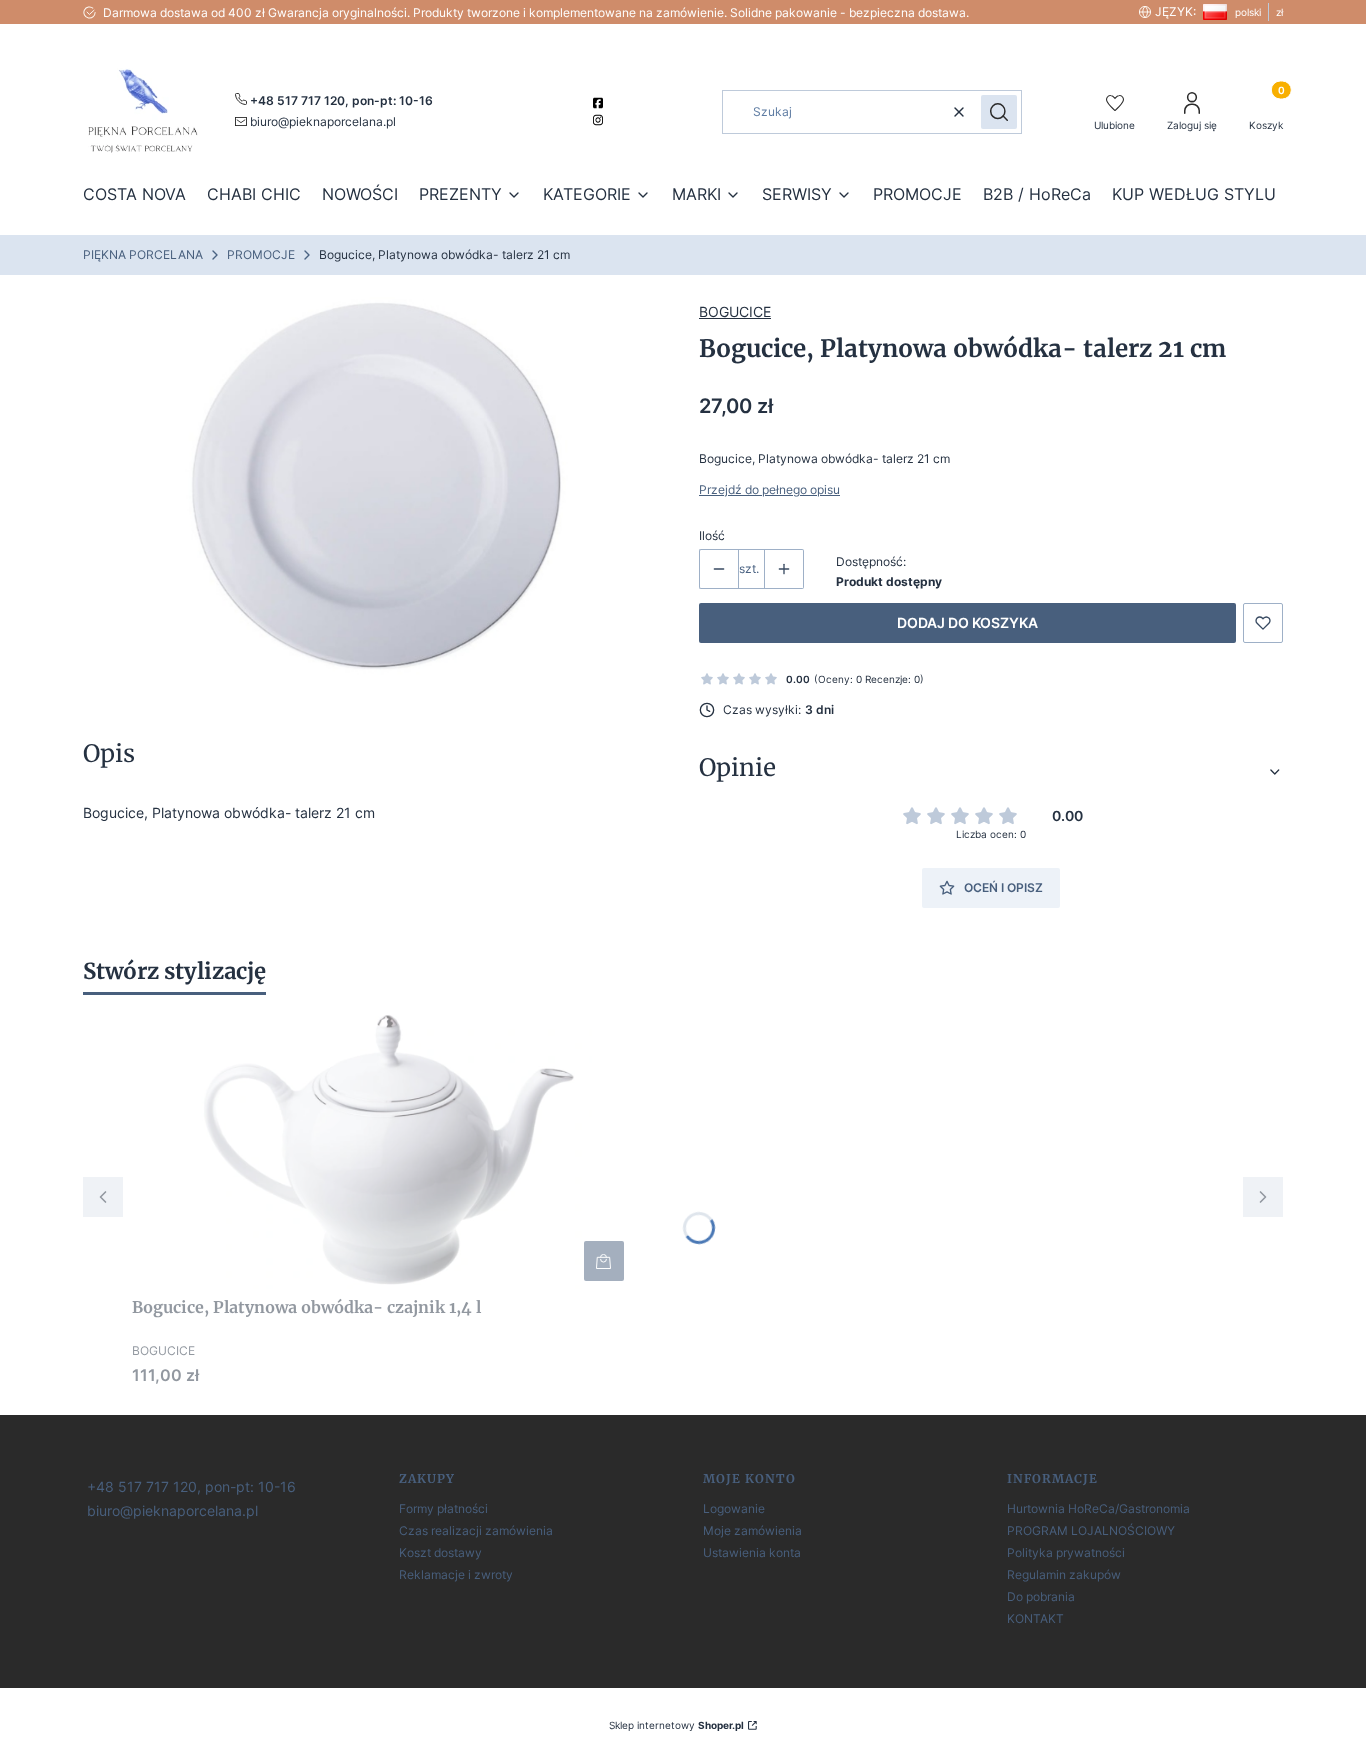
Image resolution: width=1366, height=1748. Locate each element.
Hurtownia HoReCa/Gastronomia (1098, 1508)
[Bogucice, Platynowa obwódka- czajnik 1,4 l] (382, 1149)
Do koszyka (604, 1261)
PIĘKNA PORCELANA (143, 254)
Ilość (712, 535)
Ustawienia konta (752, 1552)
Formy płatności (443, 1508)
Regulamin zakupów (1064, 1574)
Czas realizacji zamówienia (476, 1530)
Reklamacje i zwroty (456, 1574)
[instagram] (600, 120)
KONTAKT (1035, 1618)
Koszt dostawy (440, 1552)
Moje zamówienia (752, 1530)
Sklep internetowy (676, 1725)
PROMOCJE (261, 254)
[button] (999, 112)
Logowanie (734, 1508)
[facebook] (600, 103)
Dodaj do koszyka (967, 622)
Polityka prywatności (1066, 1552)
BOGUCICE (735, 311)
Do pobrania (1041, 1596)
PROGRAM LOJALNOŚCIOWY (1091, 1530)
